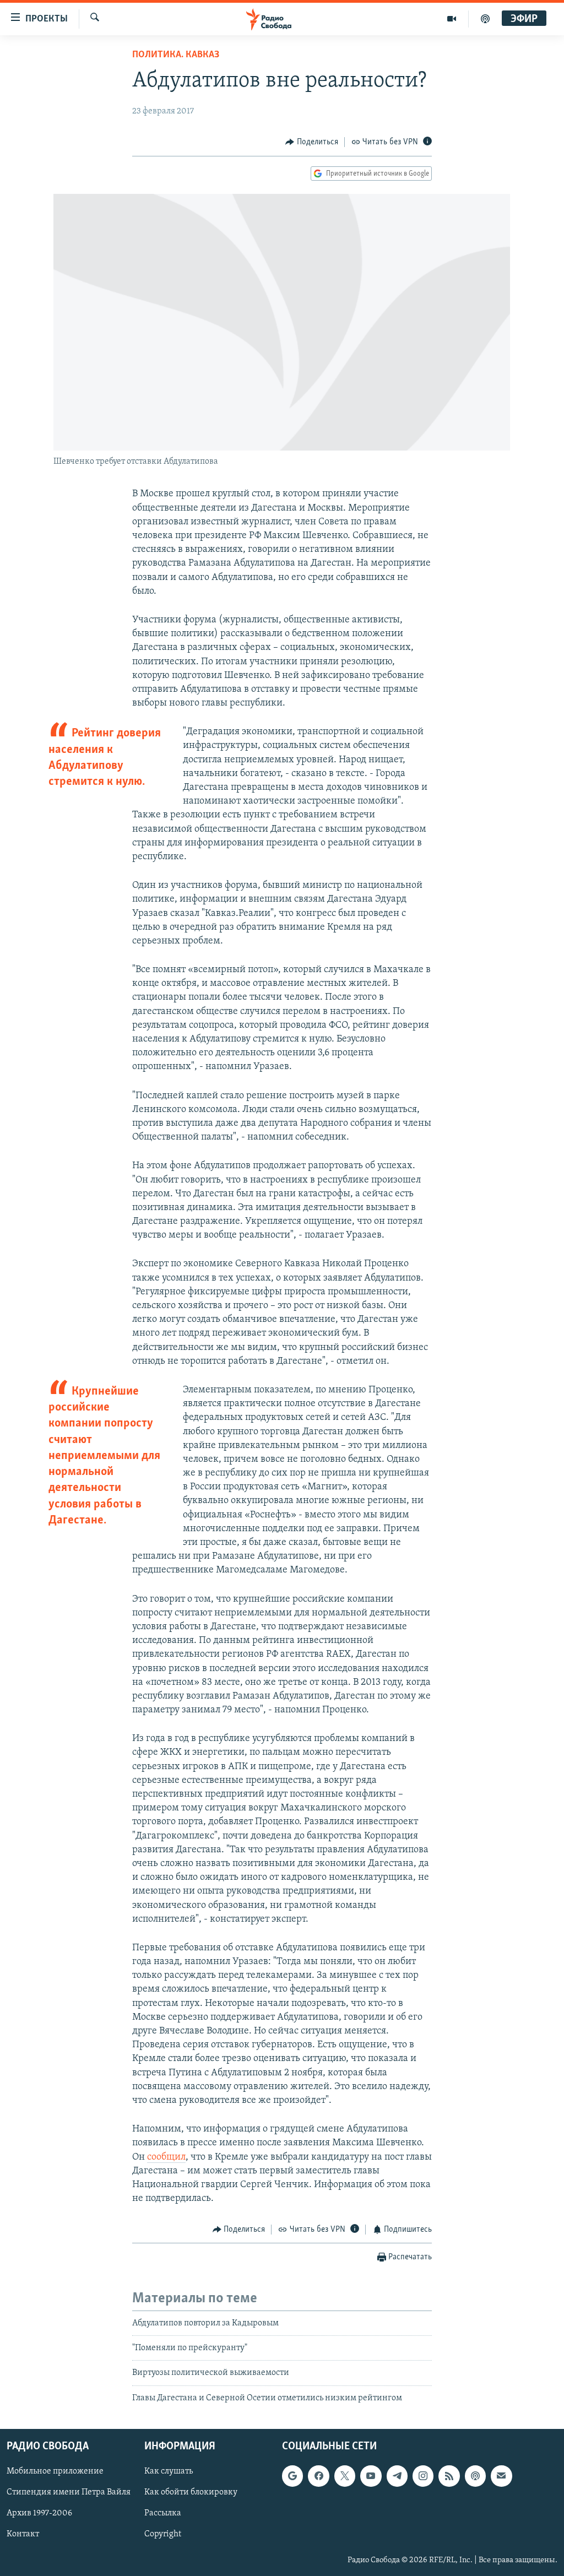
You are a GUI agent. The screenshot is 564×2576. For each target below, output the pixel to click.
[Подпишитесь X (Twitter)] (345, 2476)
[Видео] (452, 19)
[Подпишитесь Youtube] (371, 2476)
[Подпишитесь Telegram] (397, 2476)
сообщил (166, 2157)
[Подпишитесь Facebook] (318, 2476)
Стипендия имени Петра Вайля (69, 2493)
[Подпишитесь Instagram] (423, 2476)
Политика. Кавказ (176, 55)
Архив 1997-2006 (39, 2514)
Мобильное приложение (55, 2472)
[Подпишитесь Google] (292, 2476)
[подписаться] (501, 2476)
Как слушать (169, 2472)
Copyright (163, 2535)
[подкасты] (485, 19)
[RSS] (449, 2476)
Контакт (23, 2535)
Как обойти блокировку (191, 2493)
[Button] (312, 142)
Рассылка (163, 2514)
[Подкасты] (475, 2476)
